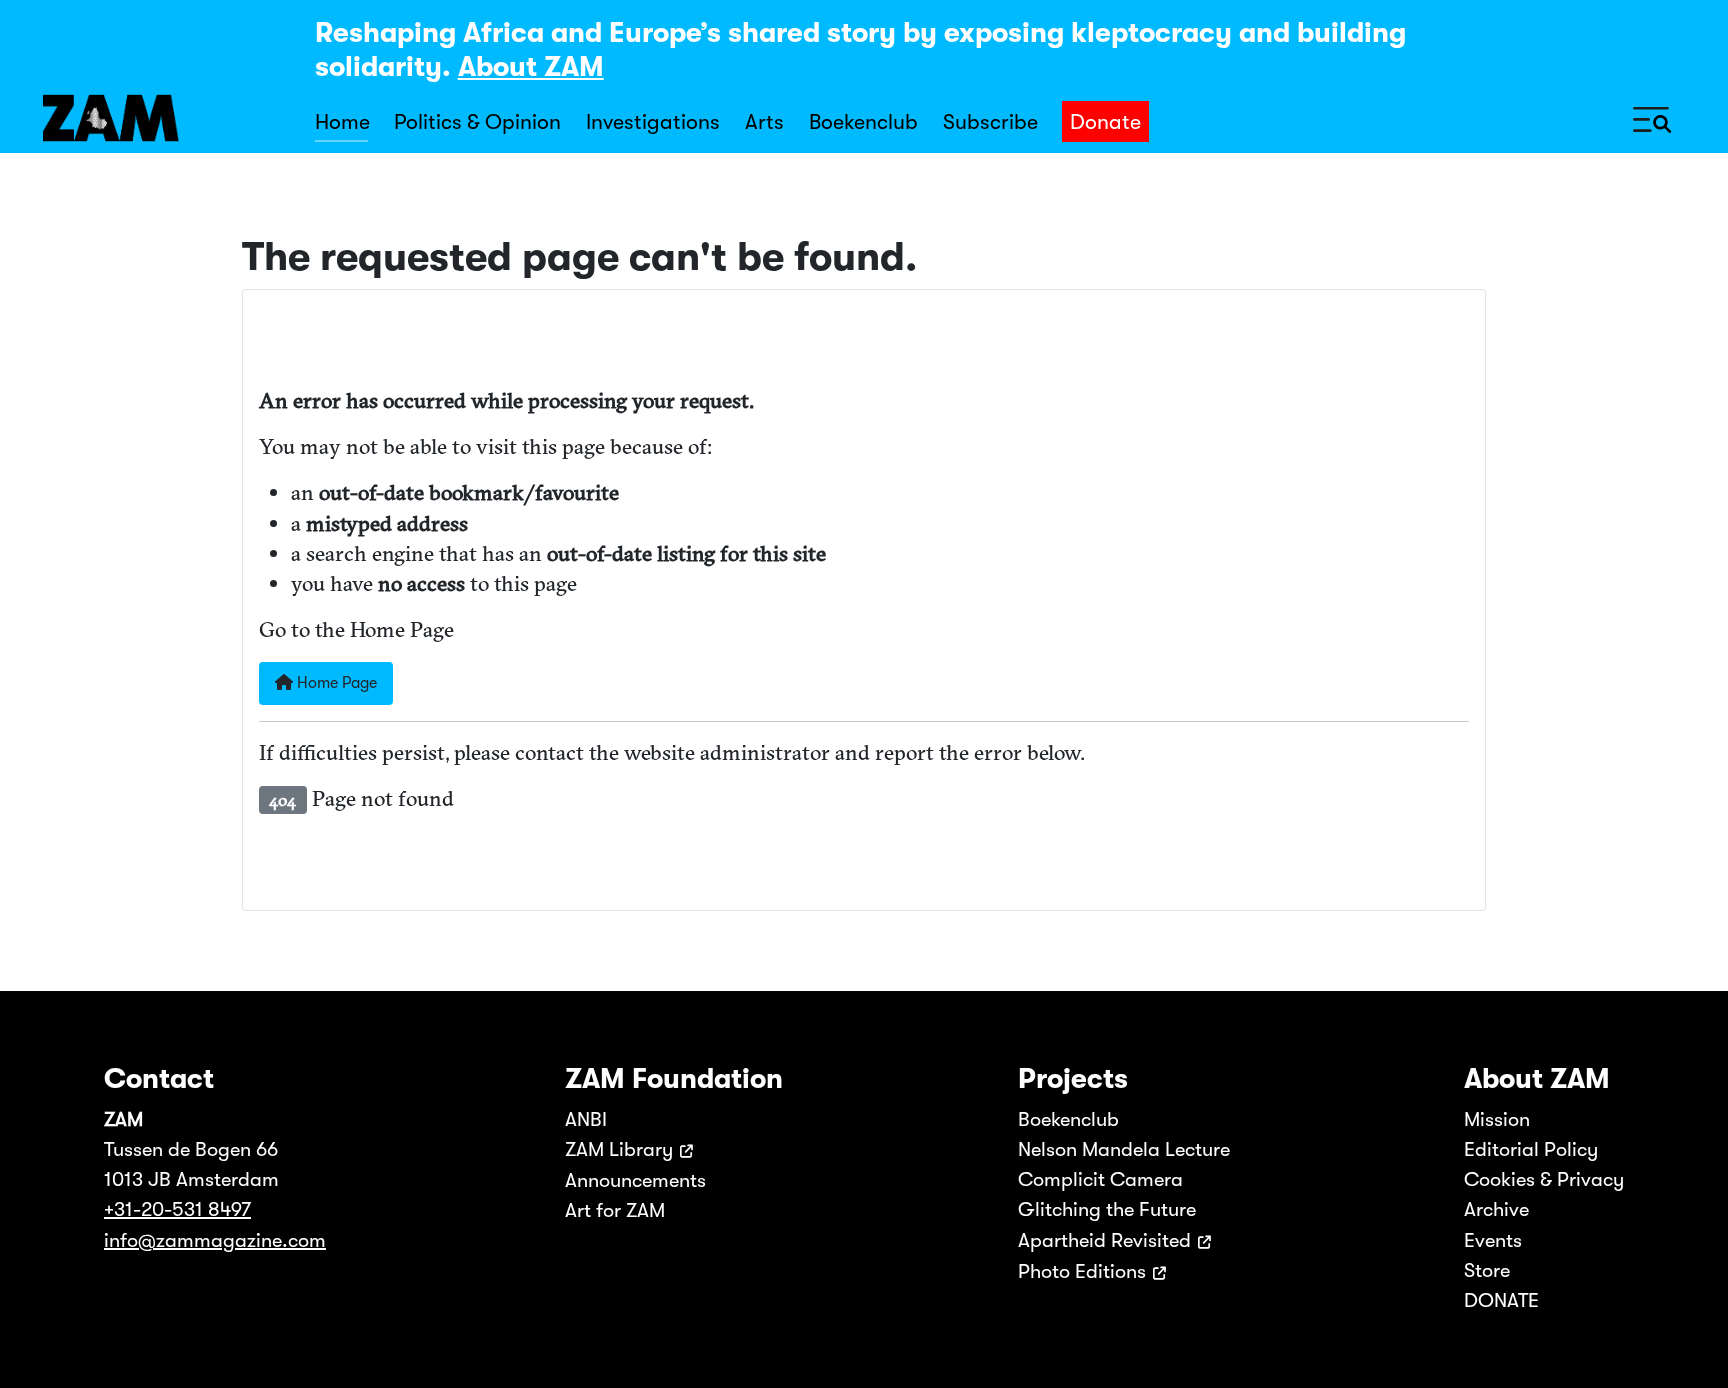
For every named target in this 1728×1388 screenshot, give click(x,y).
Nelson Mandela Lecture (1124, 1149)
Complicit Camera (1100, 1179)
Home (342, 122)
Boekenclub (863, 122)
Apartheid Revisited (1104, 1240)
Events (1493, 1240)
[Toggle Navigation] (1652, 118)
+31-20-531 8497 (177, 1209)
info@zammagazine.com (215, 1240)
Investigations (653, 122)
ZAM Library (619, 1149)
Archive (1496, 1209)
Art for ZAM (615, 1210)
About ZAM (531, 67)
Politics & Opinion (477, 122)
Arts (764, 122)
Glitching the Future (1107, 1209)
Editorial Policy (1531, 1149)
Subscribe (990, 122)
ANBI (586, 1119)
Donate (1105, 122)
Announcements (635, 1180)
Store (1487, 1270)
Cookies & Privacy (1544, 1179)
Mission (1497, 1119)
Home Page (335, 683)
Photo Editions (1082, 1271)
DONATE (1501, 1300)
